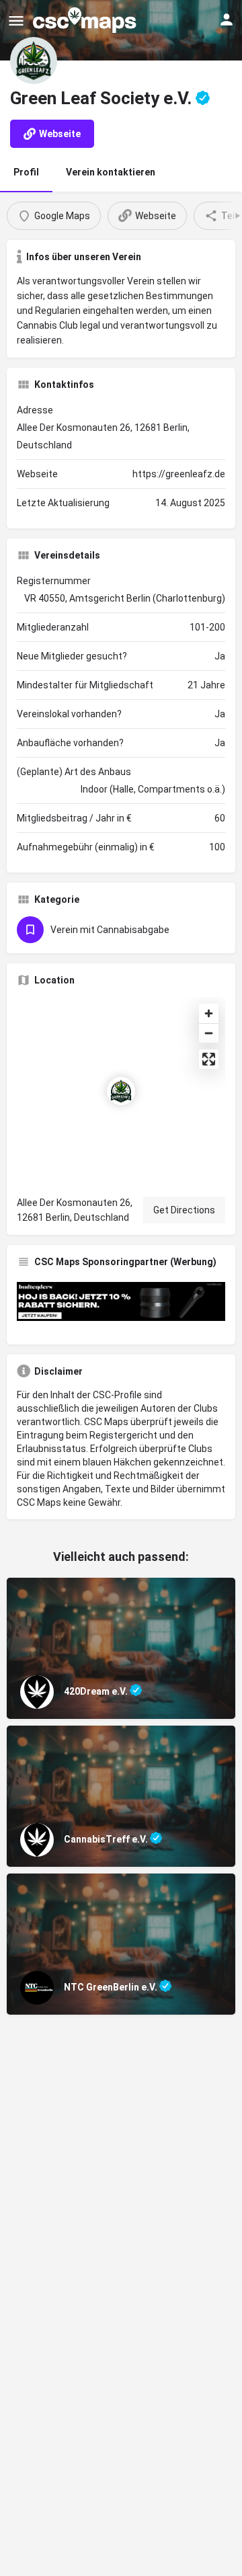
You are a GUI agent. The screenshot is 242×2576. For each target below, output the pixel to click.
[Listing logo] (34, 61)
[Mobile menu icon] (16, 21)
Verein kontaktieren (111, 172)
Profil (26, 172)
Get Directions (184, 1210)
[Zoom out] (209, 1033)
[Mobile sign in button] (227, 19)
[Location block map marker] (121, 1091)
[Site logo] (86, 20)
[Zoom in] (209, 1013)
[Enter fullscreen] (209, 1059)
